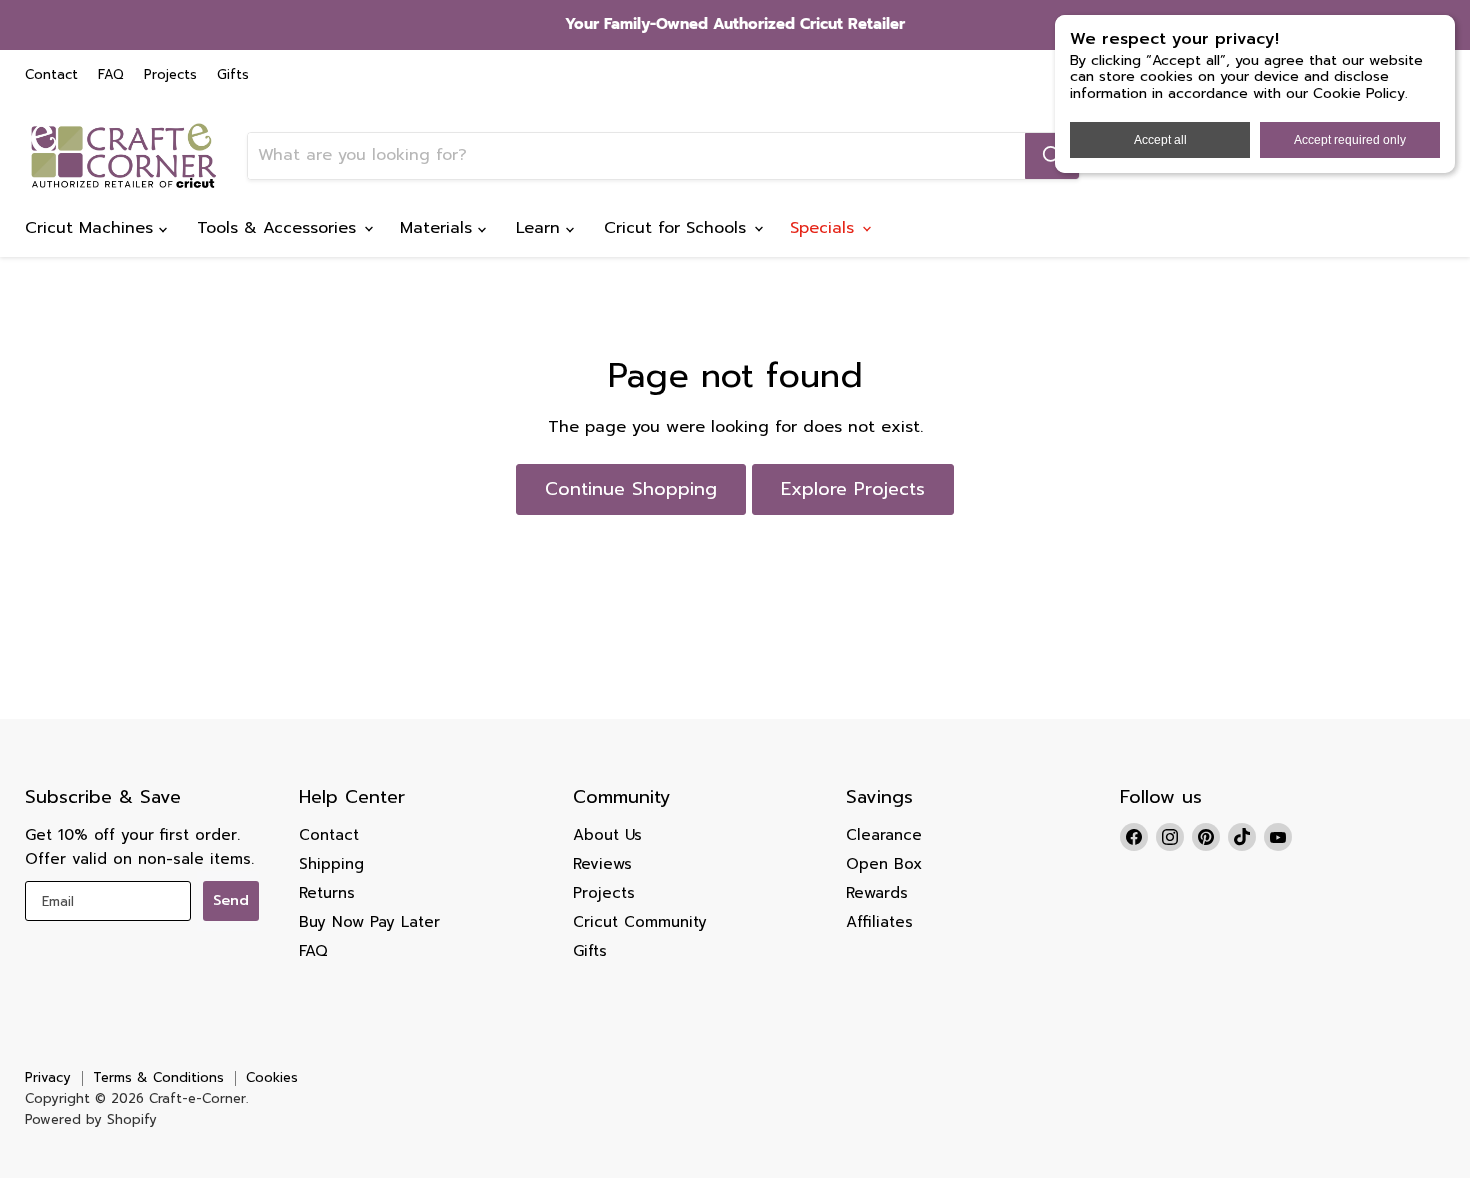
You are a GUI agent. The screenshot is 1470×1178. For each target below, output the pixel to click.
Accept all (1160, 140)
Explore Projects (853, 489)
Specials (825, 228)
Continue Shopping (631, 489)
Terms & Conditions (158, 1077)
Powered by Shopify (91, 1119)
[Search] (1052, 156)
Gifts (233, 75)
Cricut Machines (92, 228)
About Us (607, 835)
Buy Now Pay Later (369, 922)
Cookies (272, 1077)
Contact (51, 75)
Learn (541, 228)
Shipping (331, 864)
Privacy (48, 1077)
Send (231, 900)
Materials (439, 228)
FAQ (111, 75)
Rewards (877, 893)
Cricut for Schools (678, 228)
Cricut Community (640, 922)
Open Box (884, 864)
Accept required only (1350, 140)
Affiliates (879, 922)
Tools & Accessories (279, 228)
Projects (170, 75)
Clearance (884, 835)
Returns (327, 893)
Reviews (602, 864)
